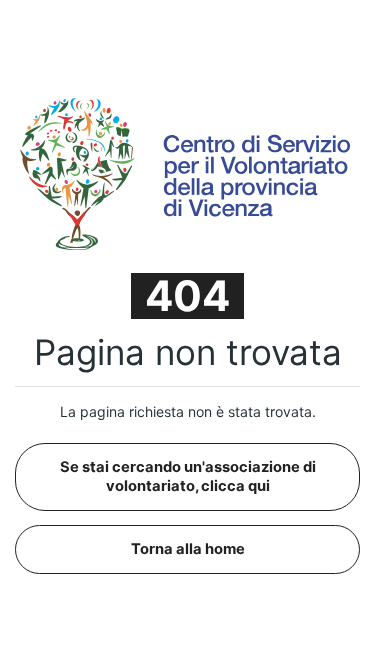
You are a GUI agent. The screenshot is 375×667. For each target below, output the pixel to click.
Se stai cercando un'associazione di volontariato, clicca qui (188, 476)
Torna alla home (188, 549)
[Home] (187, 172)
